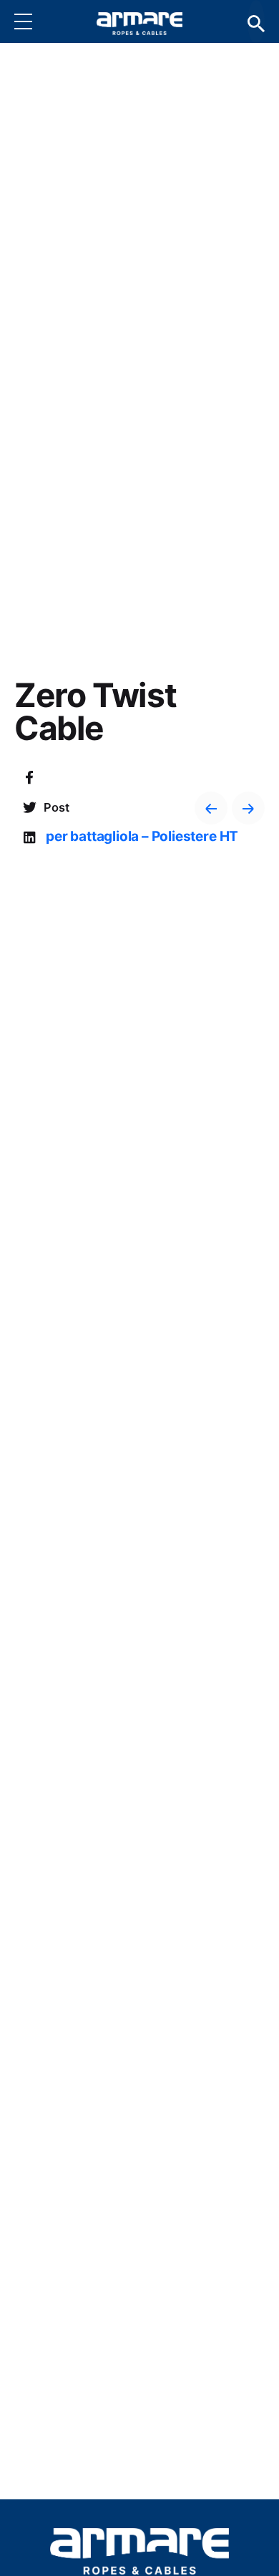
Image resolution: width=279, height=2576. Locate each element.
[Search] (256, 22)
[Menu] (34, 21)
